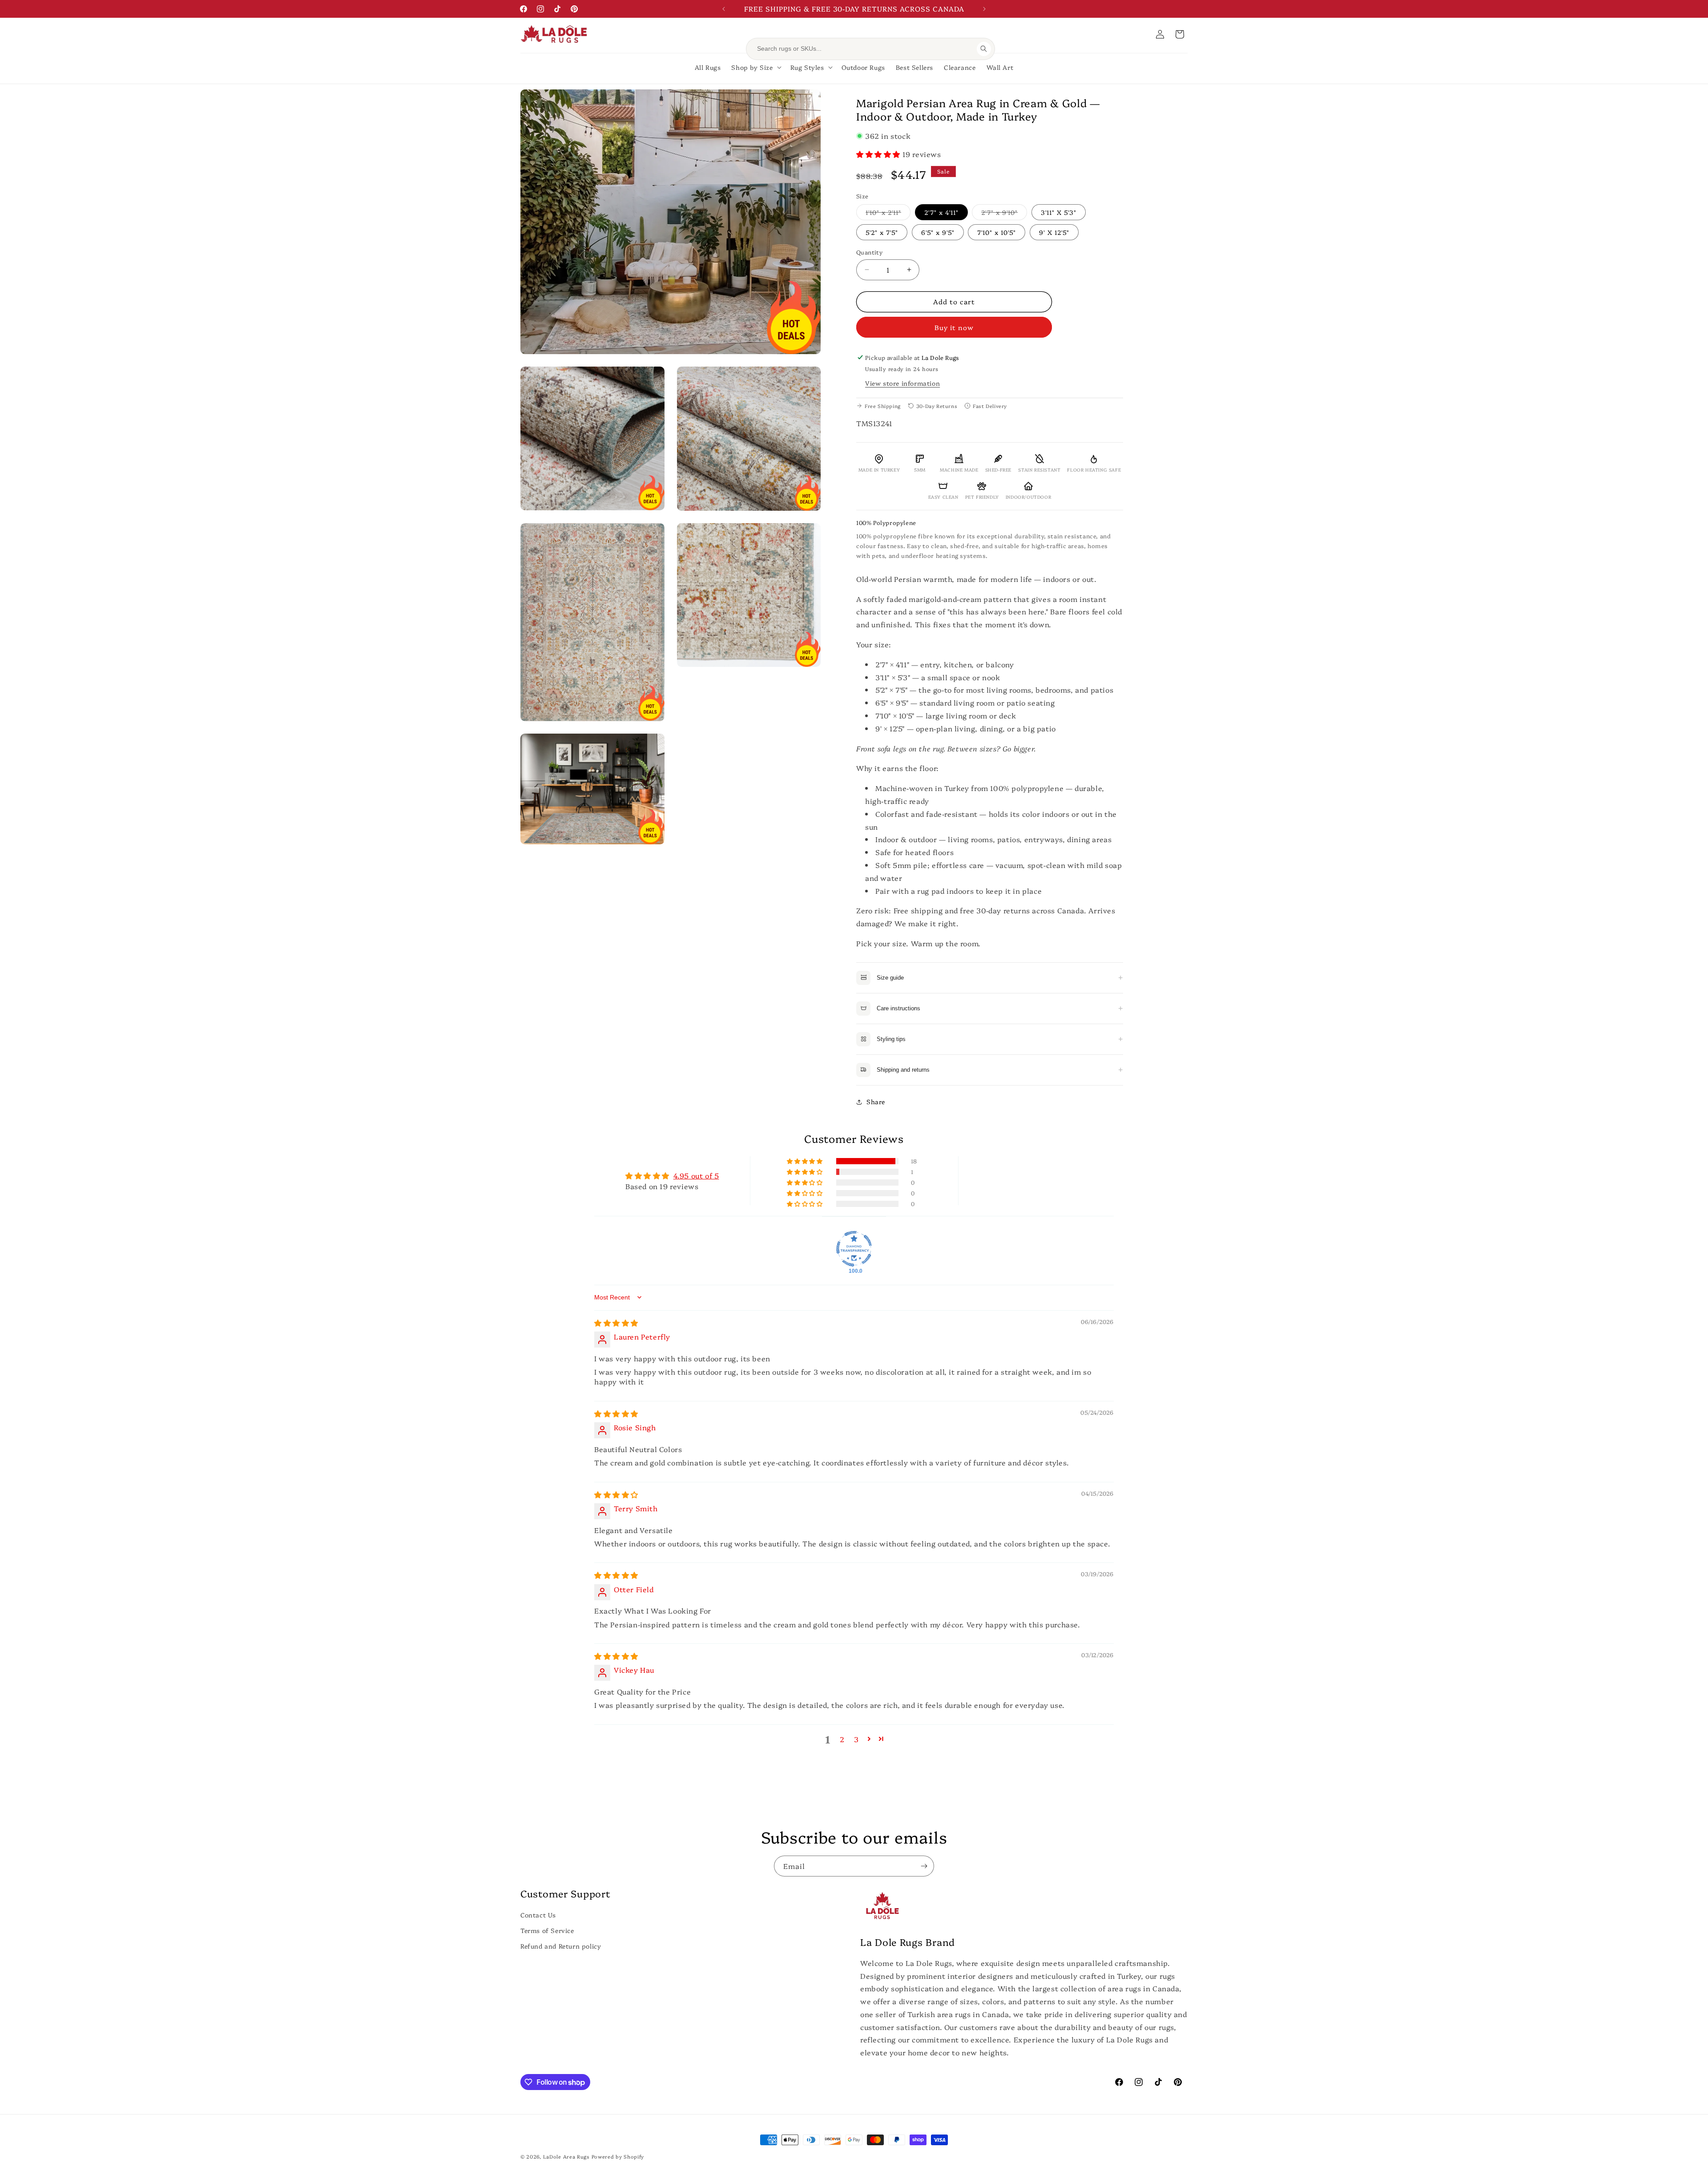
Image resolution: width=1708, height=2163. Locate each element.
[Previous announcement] (724, 9)
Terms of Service (547, 1930)
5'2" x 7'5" (882, 232)
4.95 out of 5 (696, 1175)
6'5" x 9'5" (938, 232)
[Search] (984, 49)
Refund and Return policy (561, 1946)
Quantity (869, 252)
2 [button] (842, 1739)
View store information (902, 383)
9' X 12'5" (1054, 232)
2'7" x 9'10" (1004, 214)
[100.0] (854, 1249)
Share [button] (876, 1102)
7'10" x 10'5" (997, 232)
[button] (1180, 34)
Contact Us (538, 1915)
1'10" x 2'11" (888, 214)
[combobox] (864, 49)
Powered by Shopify (618, 2157)
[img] (616, 1323)
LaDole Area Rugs (566, 2157)
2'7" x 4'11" (941, 212)
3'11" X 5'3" (1059, 212)
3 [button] (856, 1739)
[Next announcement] (984, 9)
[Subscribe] (924, 1866)
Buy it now (954, 327)
